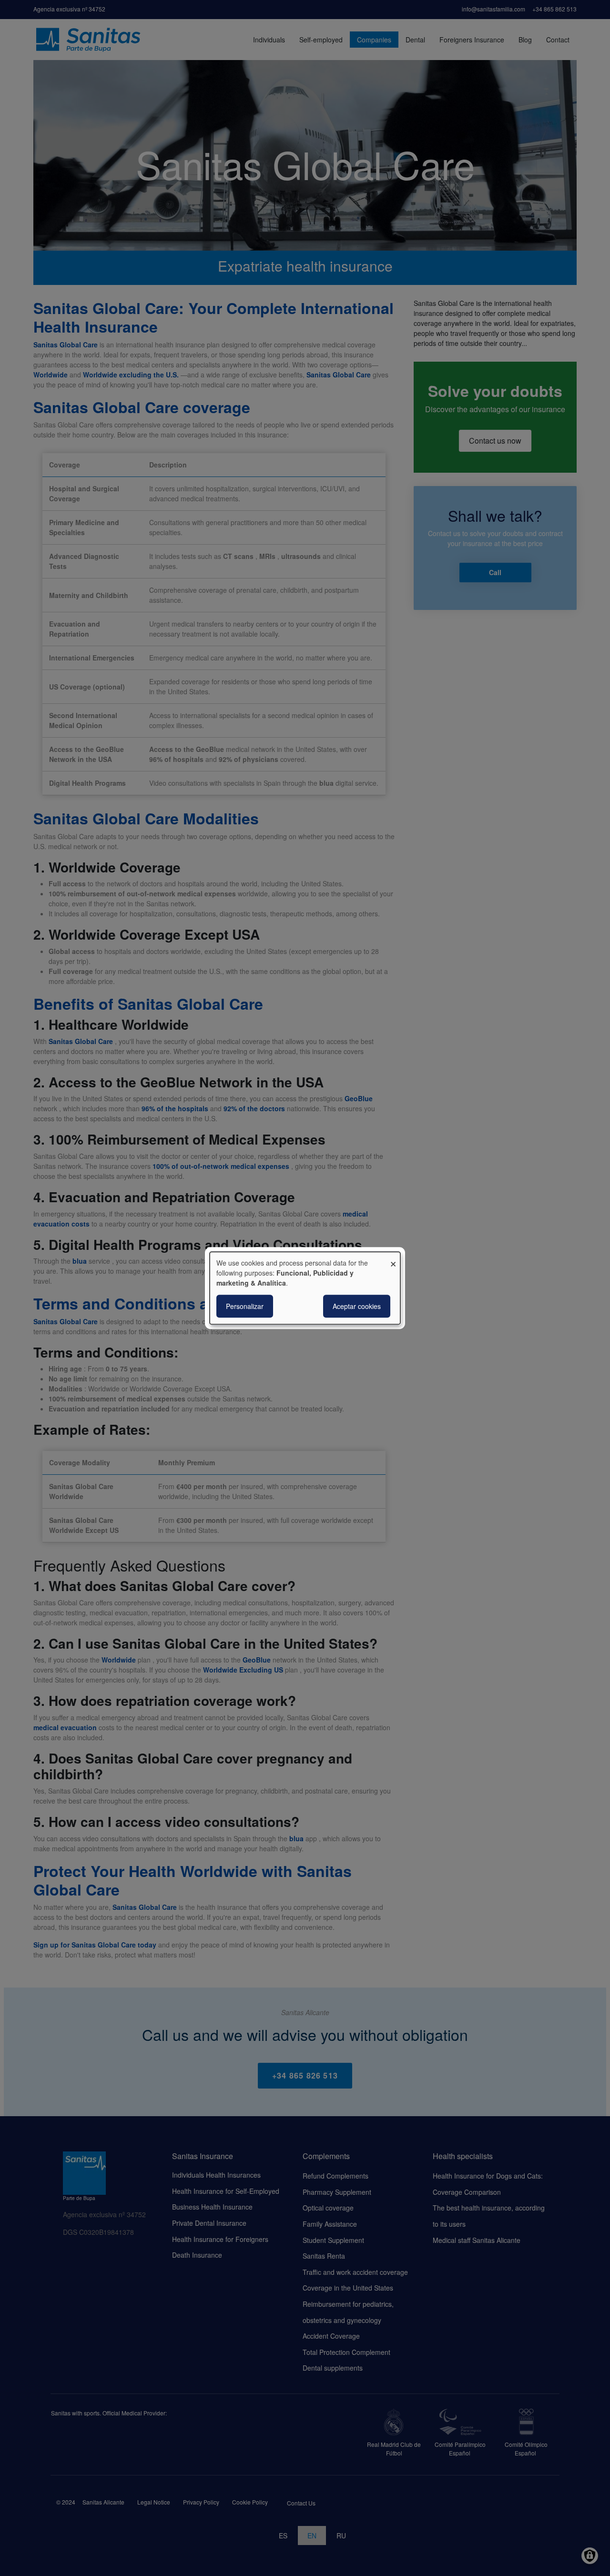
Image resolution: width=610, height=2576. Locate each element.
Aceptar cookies (357, 1306)
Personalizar (245, 1306)
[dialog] (305, 1288)
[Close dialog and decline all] (393, 1258)
